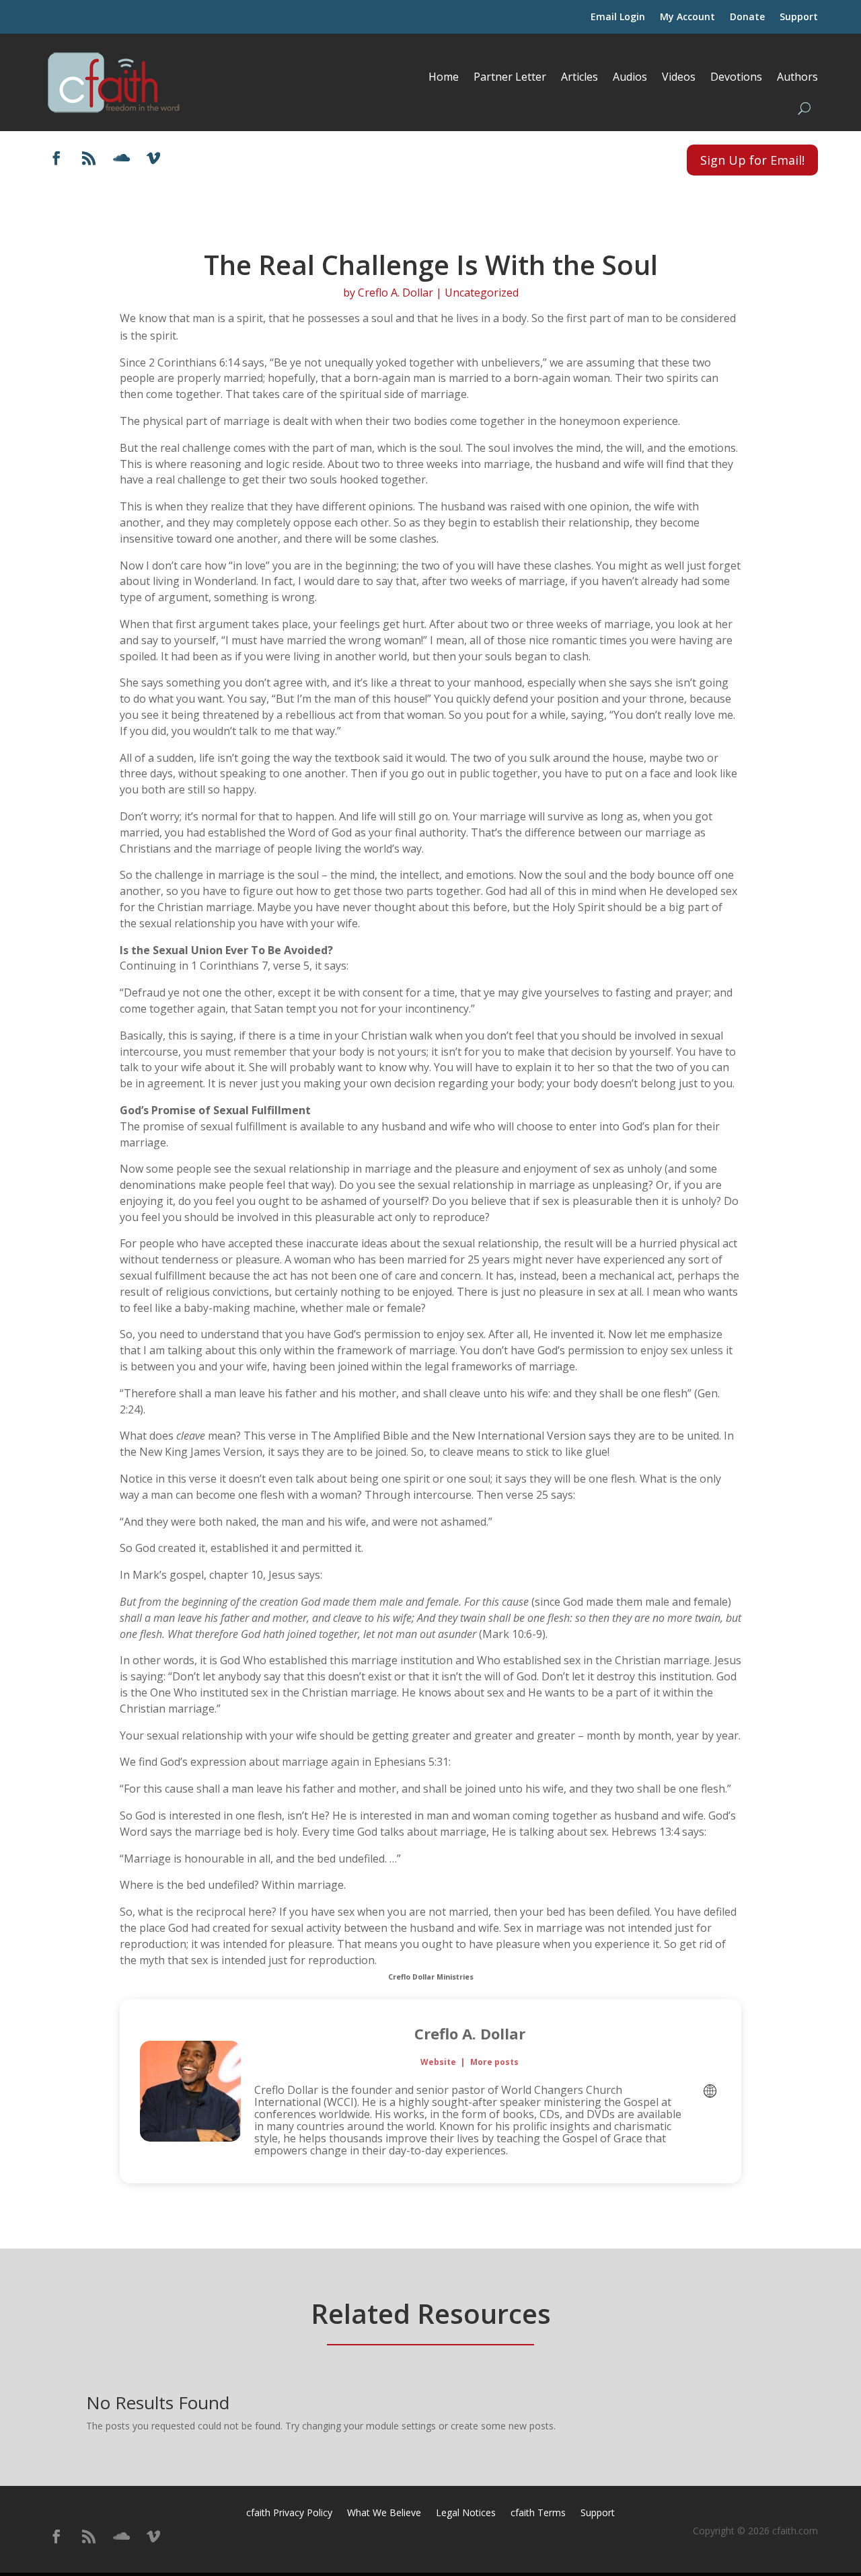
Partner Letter (510, 77)
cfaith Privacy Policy (289, 2513)
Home (444, 77)
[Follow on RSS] (89, 158)
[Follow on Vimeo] (153, 158)
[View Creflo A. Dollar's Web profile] (710, 2091)
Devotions (736, 77)
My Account (687, 17)
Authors (797, 77)
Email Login (618, 17)
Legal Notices (466, 2513)
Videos (679, 77)
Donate (747, 17)
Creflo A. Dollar (396, 292)
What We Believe (384, 2513)
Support (799, 17)
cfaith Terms (538, 2513)
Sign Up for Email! (752, 160)
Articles (579, 77)
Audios (630, 77)
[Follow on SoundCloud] (121, 158)
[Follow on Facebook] (57, 158)
